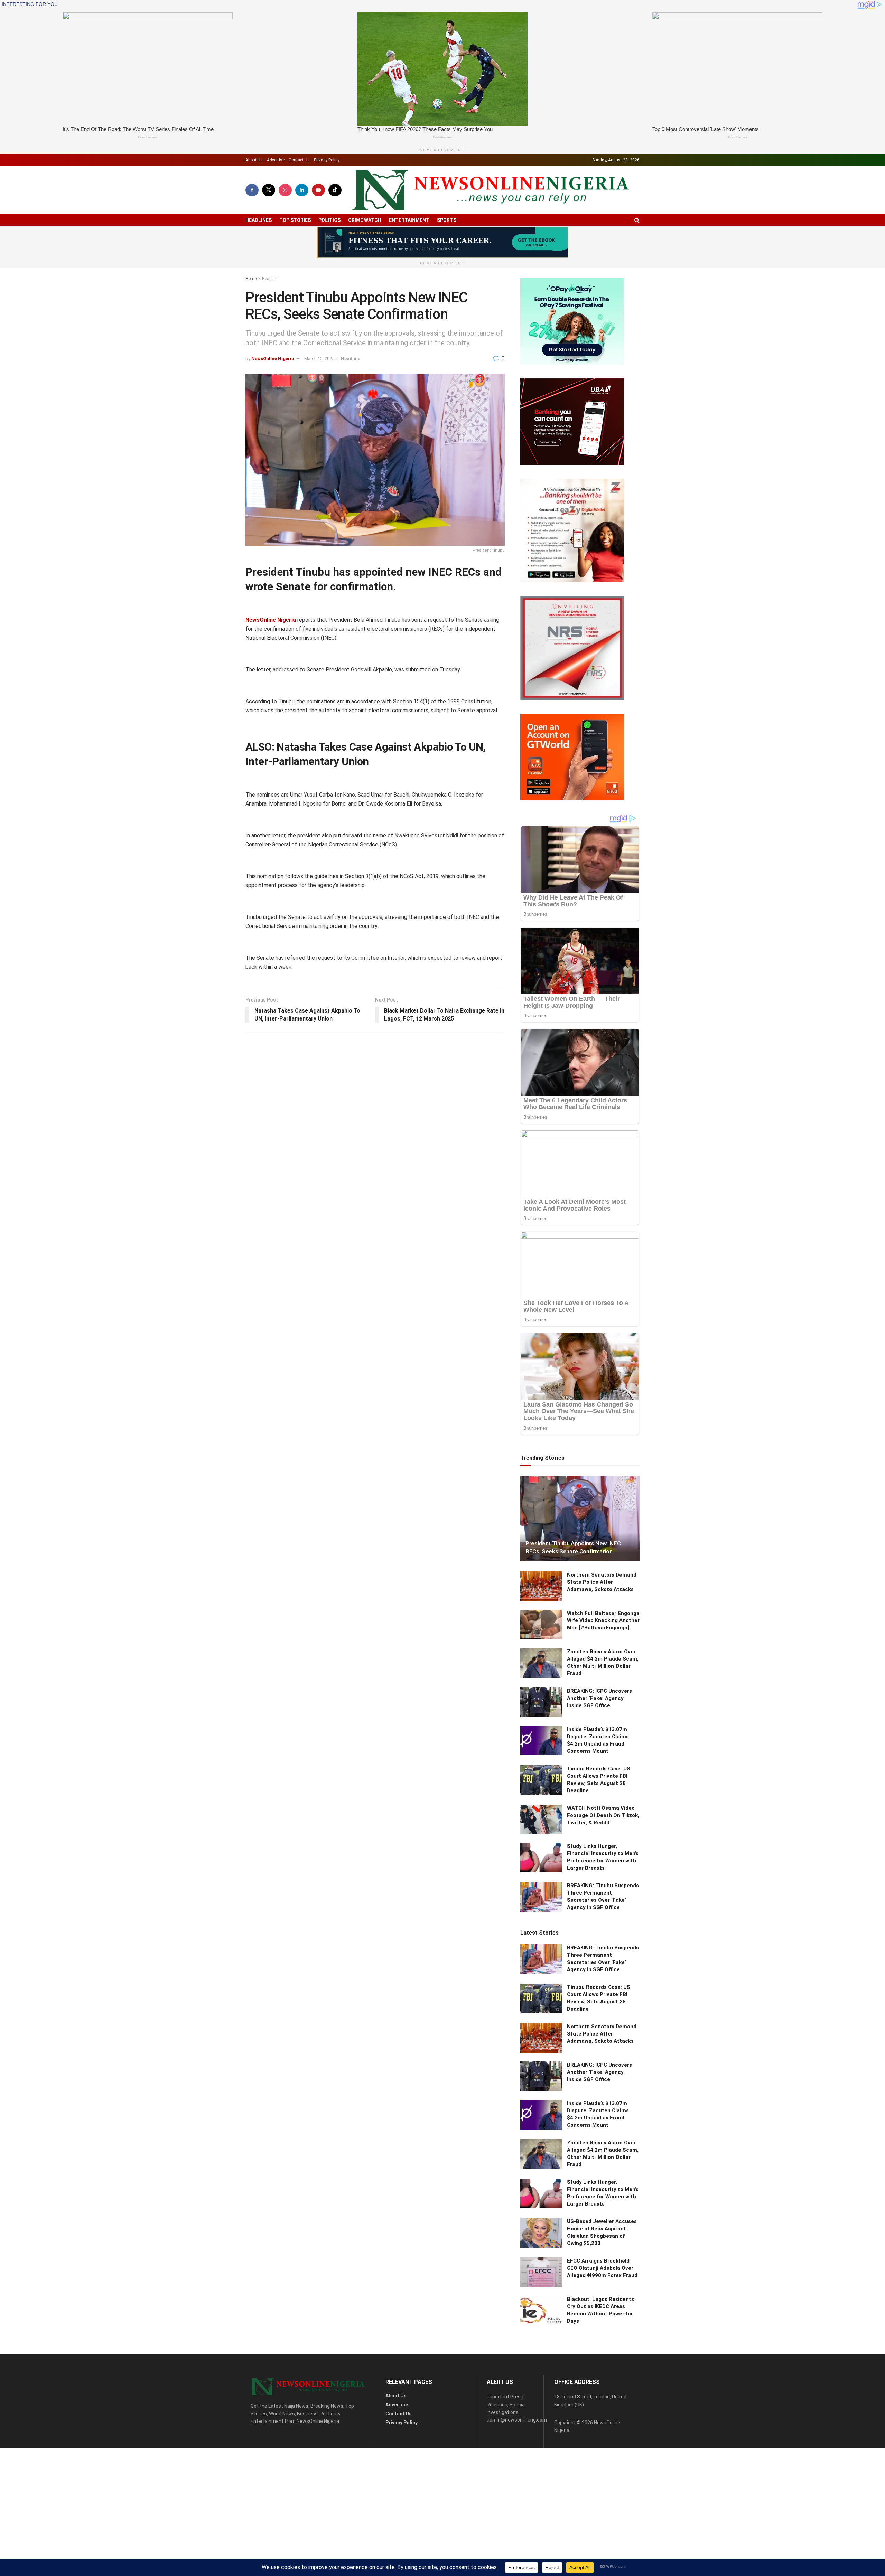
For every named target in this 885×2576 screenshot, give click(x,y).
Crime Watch (365, 220)
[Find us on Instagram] (285, 190)
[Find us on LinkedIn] (302, 190)
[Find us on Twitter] (269, 190)
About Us (254, 160)
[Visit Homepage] (491, 190)
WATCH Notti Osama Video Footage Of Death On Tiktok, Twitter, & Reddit (603, 1815)
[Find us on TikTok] (335, 190)
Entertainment (409, 220)
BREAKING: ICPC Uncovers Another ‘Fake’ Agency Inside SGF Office (599, 1698)
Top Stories (295, 220)
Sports (447, 220)
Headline (270, 279)
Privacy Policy (327, 160)
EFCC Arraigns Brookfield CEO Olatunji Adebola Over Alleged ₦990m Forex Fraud (602, 2268)
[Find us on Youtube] (318, 190)
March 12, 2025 (319, 359)
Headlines (259, 220)
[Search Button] (637, 220)
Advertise (276, 160)
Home (251, 279)
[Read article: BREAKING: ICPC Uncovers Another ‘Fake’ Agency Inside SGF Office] (541, 1702)
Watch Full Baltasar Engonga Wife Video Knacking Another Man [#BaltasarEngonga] (603, 1620)
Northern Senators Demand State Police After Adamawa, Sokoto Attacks (602, 1582)
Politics (329, 220)
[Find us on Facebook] (252, 190)
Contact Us (299, 160)
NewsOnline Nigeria (273, 359)
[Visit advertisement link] (442, 242)
